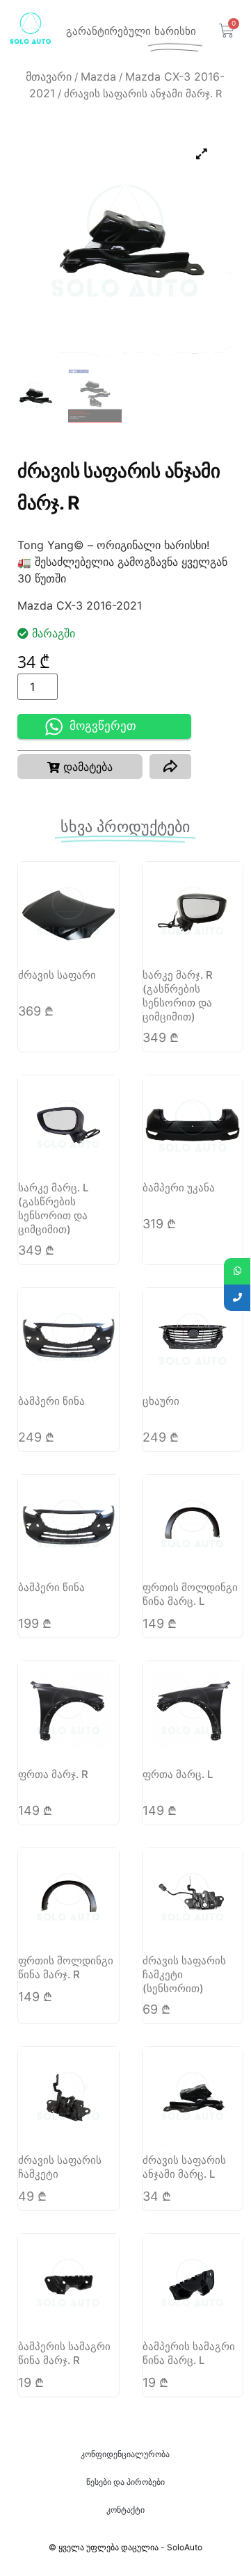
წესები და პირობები (125, 2482)
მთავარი (49, 76)
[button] (80, 767)
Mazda (98, 76)
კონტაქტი (125, 2510)
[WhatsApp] (237, 1271)
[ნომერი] (237, 1298)
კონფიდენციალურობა (125, 2454)
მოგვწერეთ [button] (103, 726)
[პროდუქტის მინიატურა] (202, 154)
